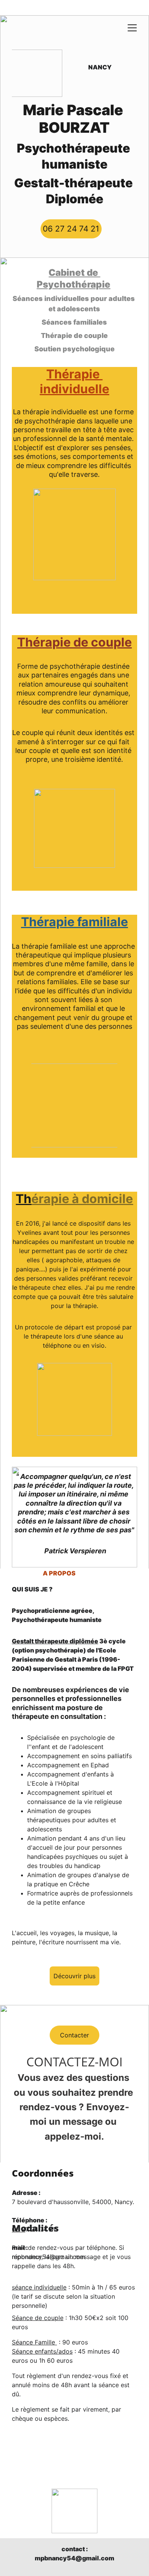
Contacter (74, 2035)
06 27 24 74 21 (71, 229)
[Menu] (132, 28)
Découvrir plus (74, 1976)
